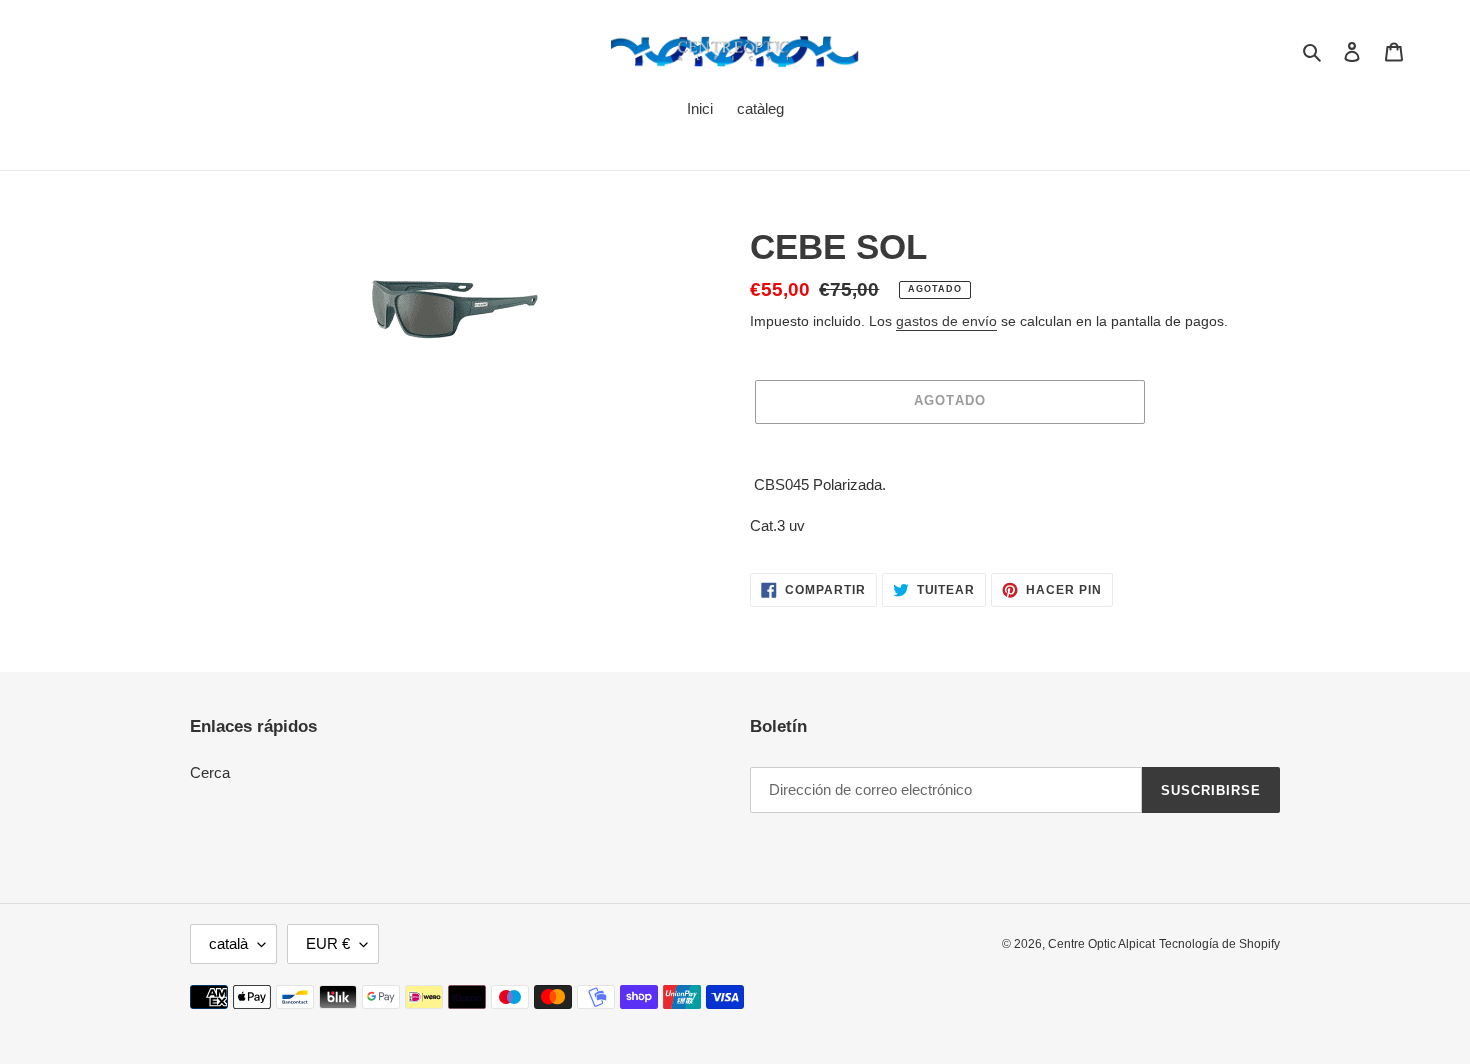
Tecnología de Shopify (1219, 944)
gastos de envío (946, 321)
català (228, 943)
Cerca (210, 772)
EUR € (328, 943)
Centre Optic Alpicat (1101, 944)
